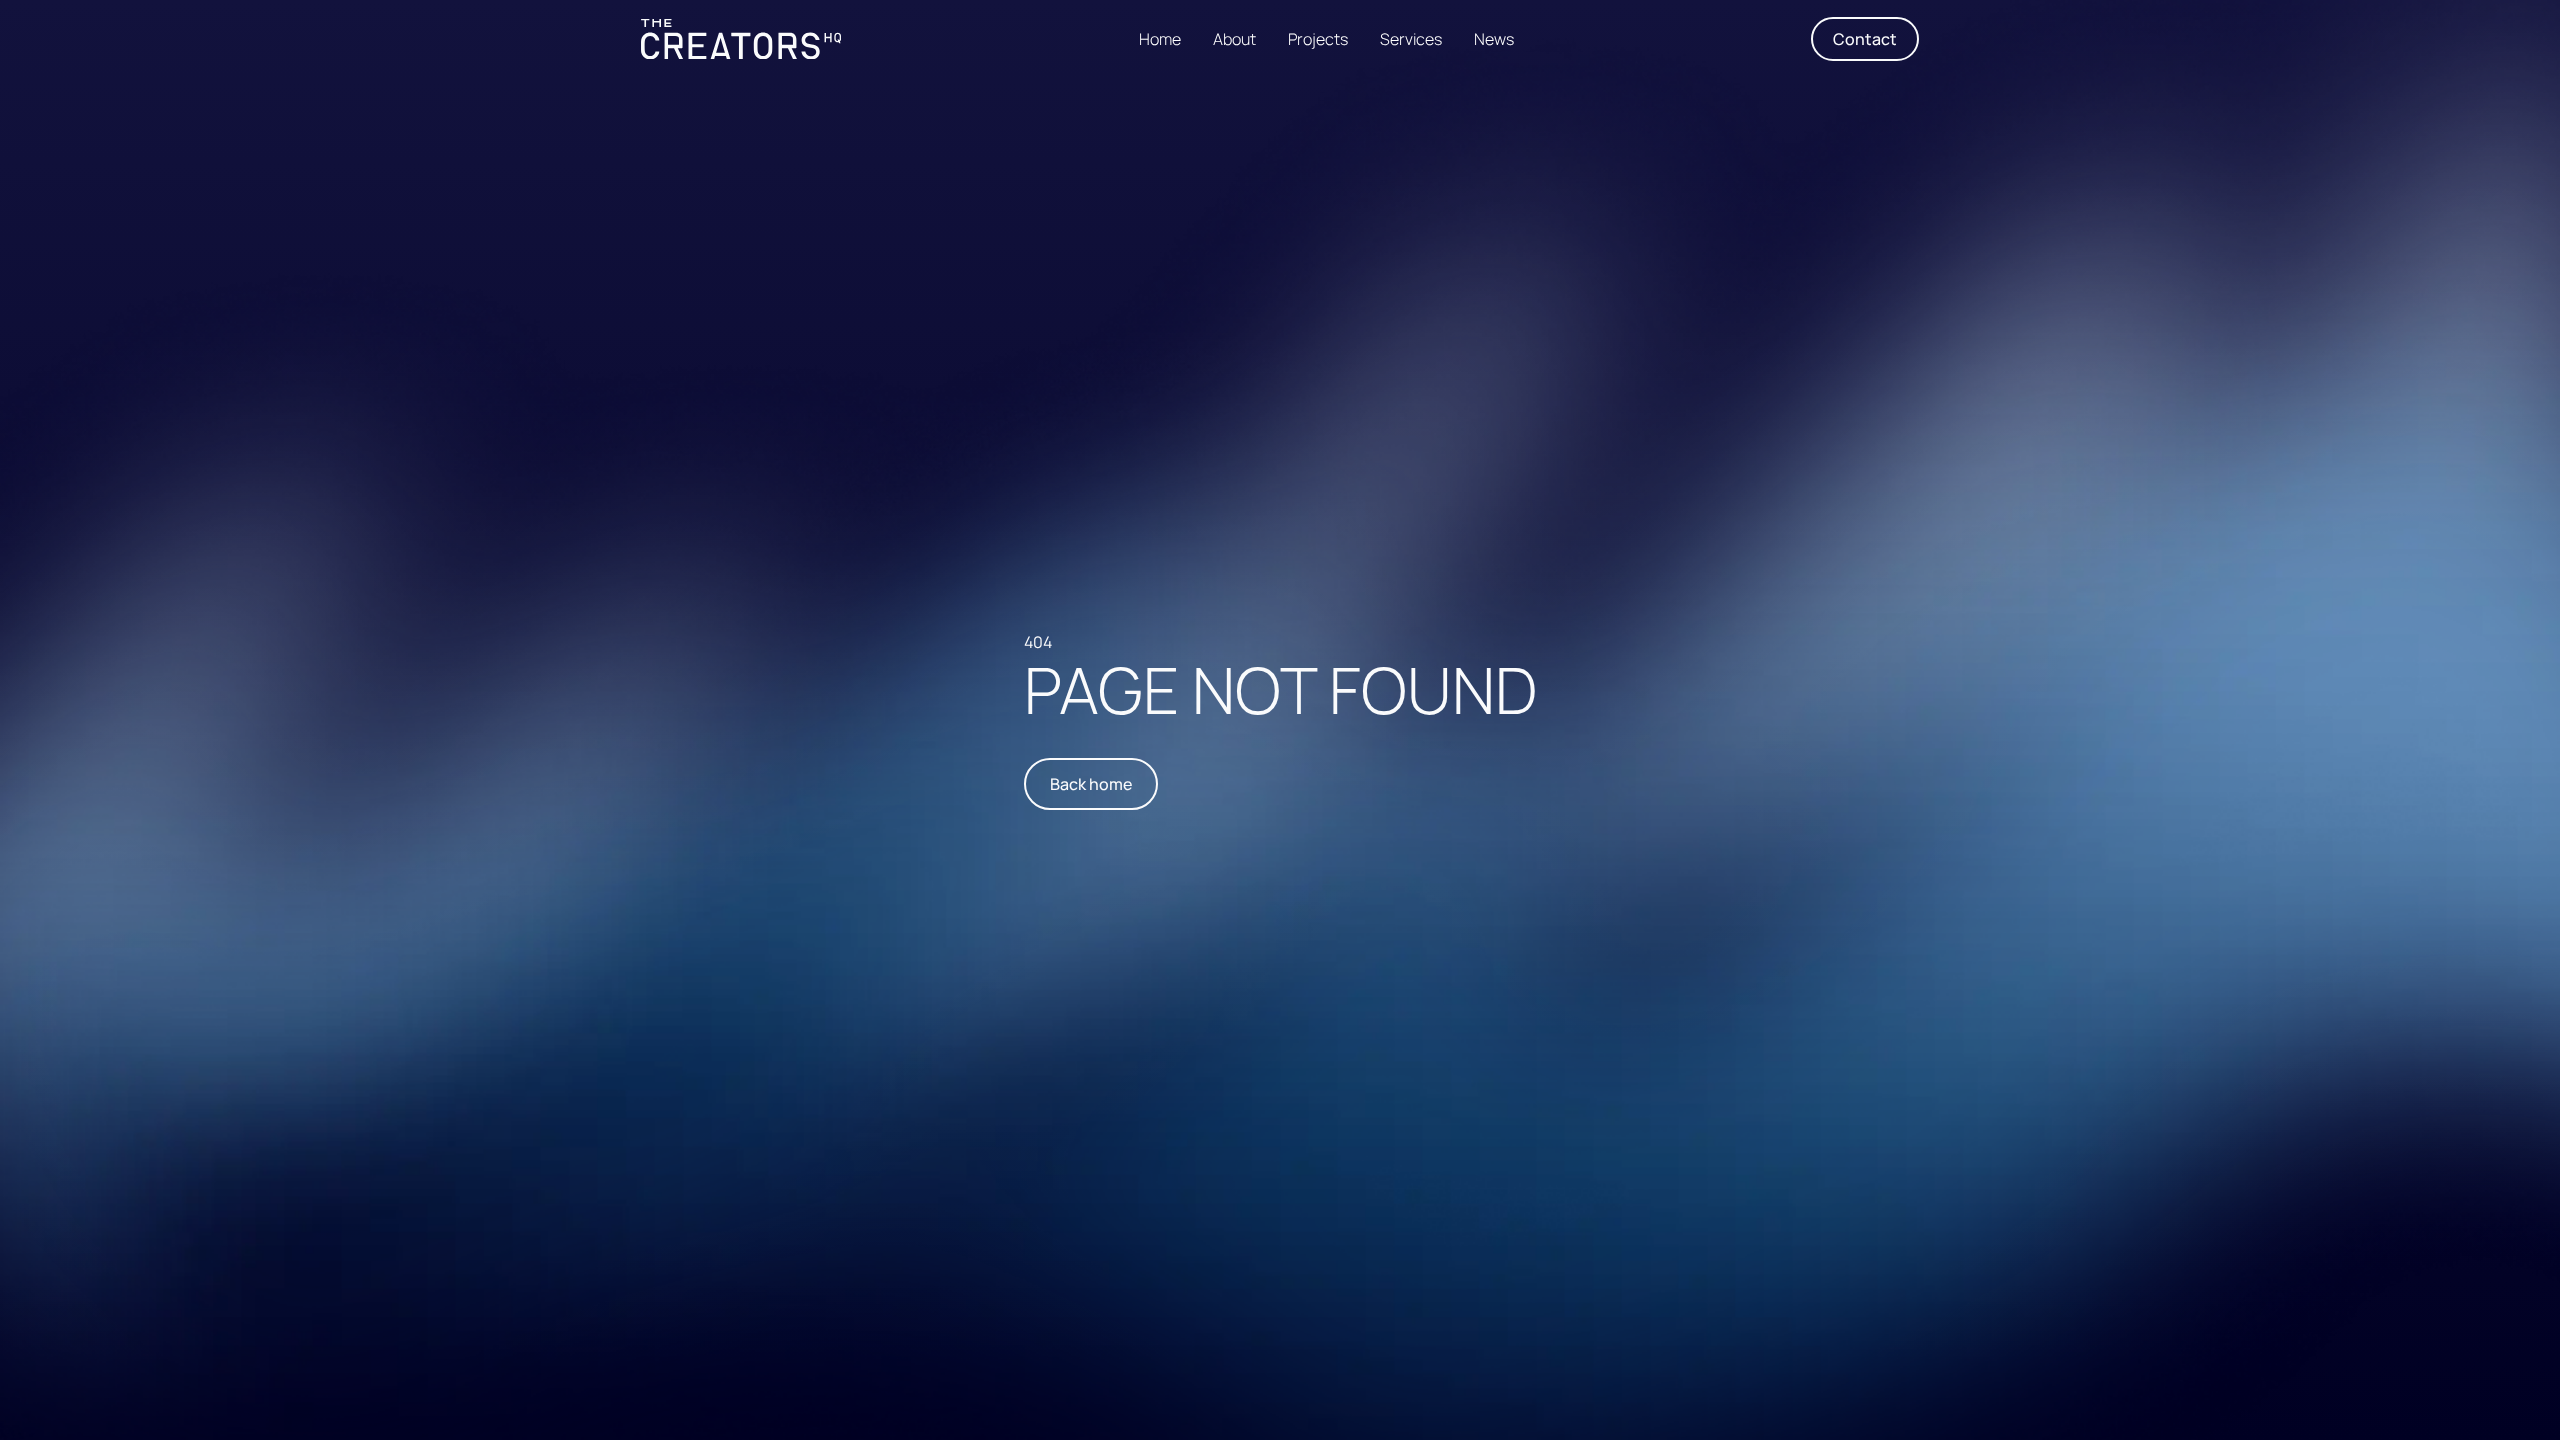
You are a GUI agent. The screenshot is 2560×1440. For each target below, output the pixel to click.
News (1494, 39)
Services (1411, 39)
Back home (1091, 784)
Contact (1865, 39)
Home (1160, 39)
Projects (1318, 39)
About (1234, 39)
